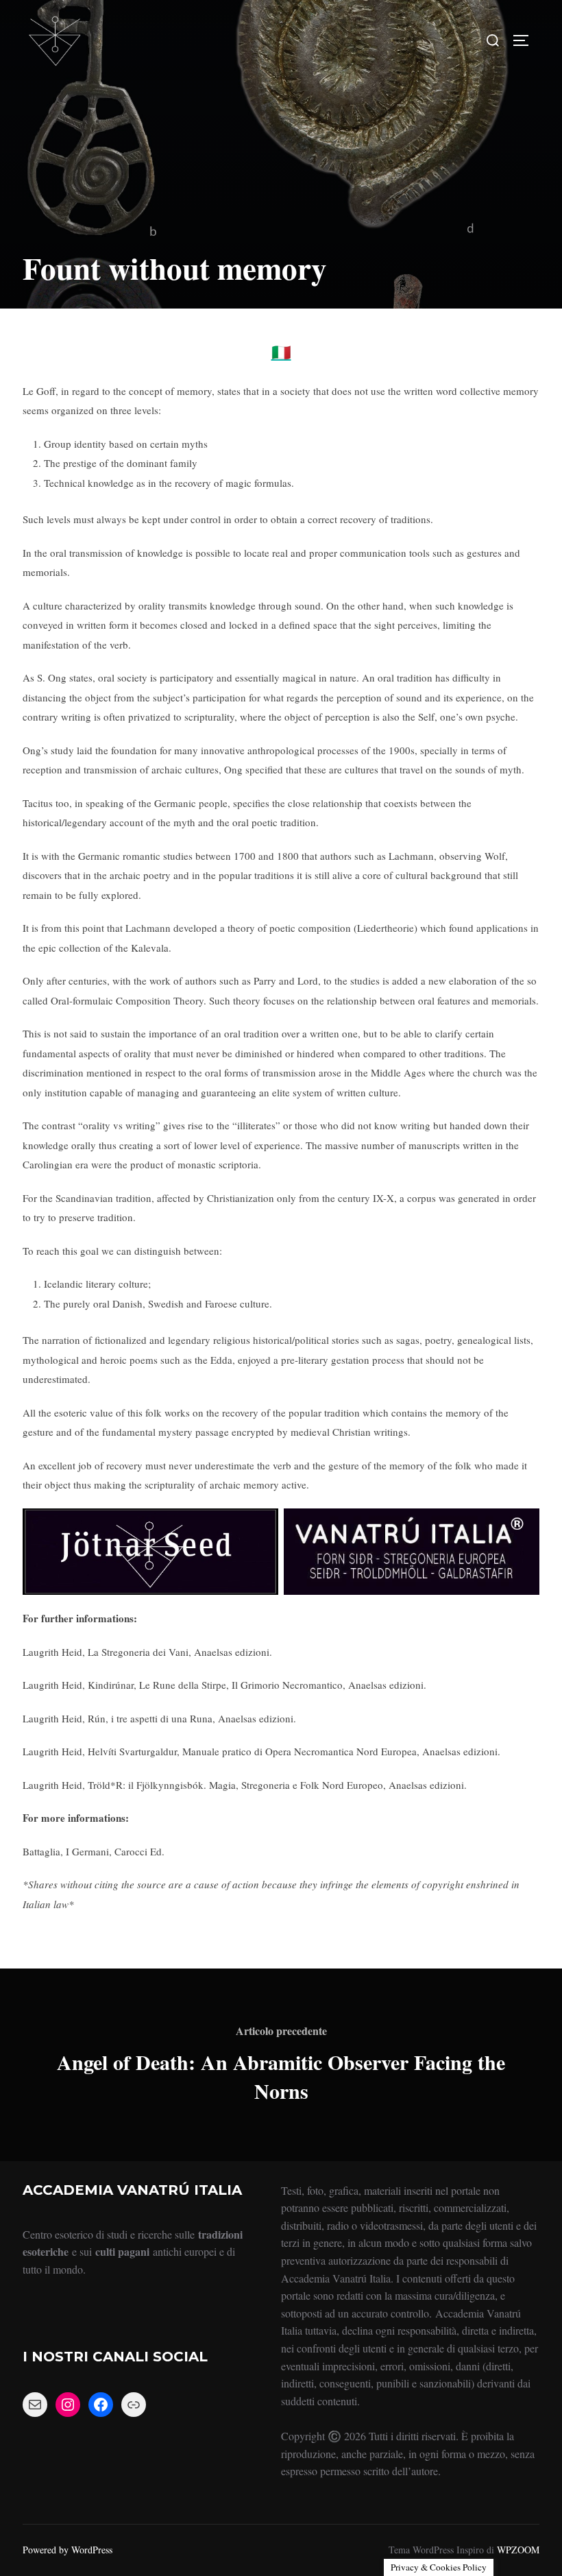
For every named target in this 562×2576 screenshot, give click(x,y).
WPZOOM (518, 2550)
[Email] (35, 2405)
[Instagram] (68, 2405)
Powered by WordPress (68, 2550)
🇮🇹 (281, 352)
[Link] (134, 2405)
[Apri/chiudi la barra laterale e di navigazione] (526, 40)
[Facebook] (101, 2405)
